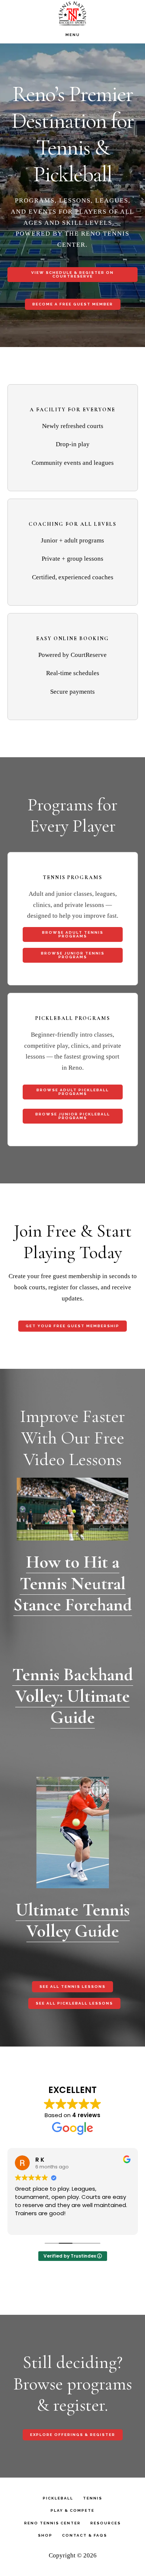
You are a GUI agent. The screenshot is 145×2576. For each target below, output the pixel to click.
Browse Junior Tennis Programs (73, 955)
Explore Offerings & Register (73, 2435)
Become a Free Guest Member (73, 304)
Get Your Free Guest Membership (72, 1326)
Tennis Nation (72, 13)
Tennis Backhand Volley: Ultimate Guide (73, 1696)
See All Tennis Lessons (72, 1987)
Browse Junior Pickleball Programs (73, 1116)
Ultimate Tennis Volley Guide (73, 1921)
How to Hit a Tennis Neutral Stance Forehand (73, 1583)
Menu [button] (73, 35)
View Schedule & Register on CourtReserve (72, 274)
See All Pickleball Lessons (74, 2003)
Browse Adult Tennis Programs (73, 934)
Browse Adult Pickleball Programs (73, 1092)
